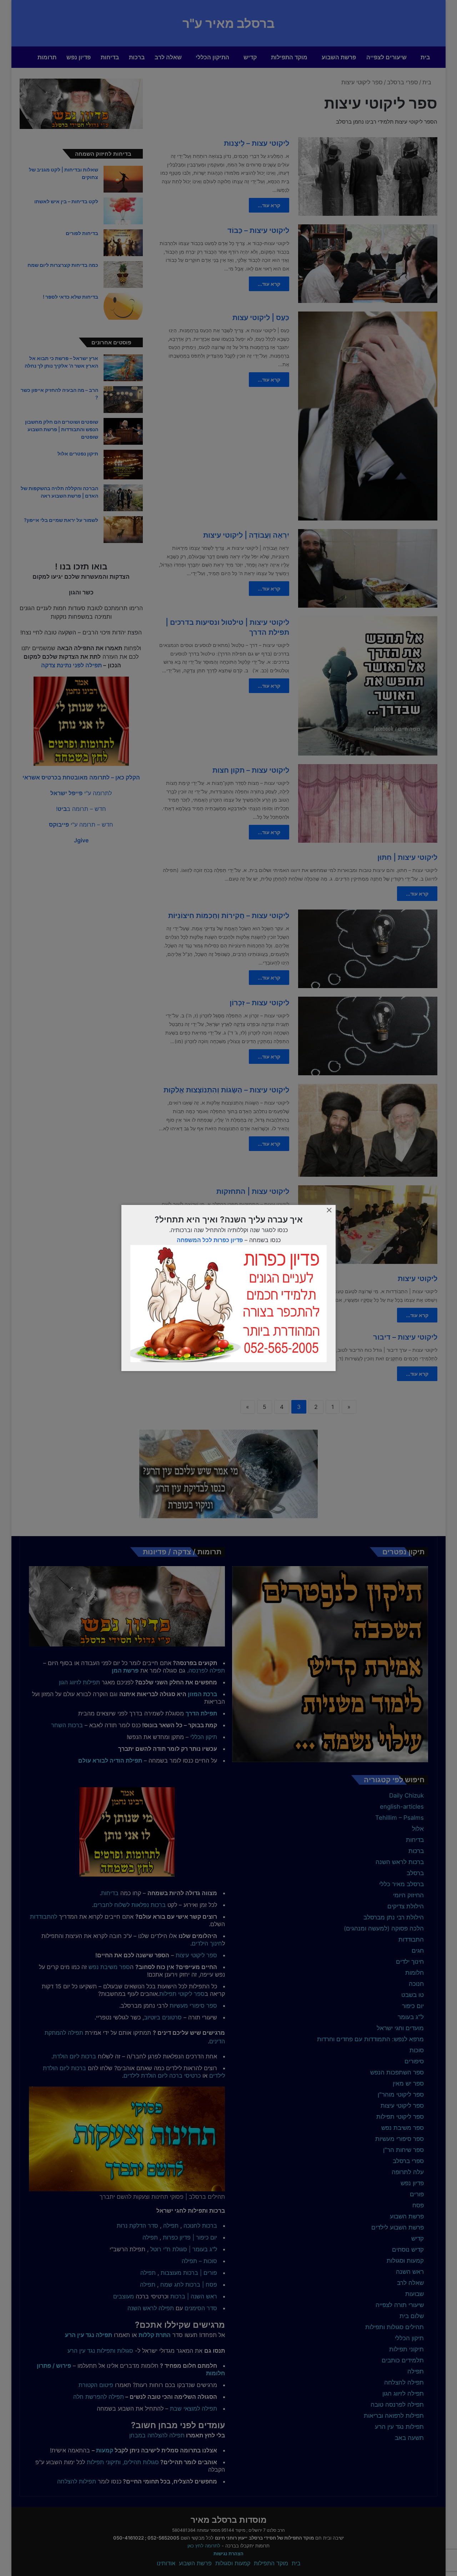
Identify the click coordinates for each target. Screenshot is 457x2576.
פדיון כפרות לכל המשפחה (210, 1240)
